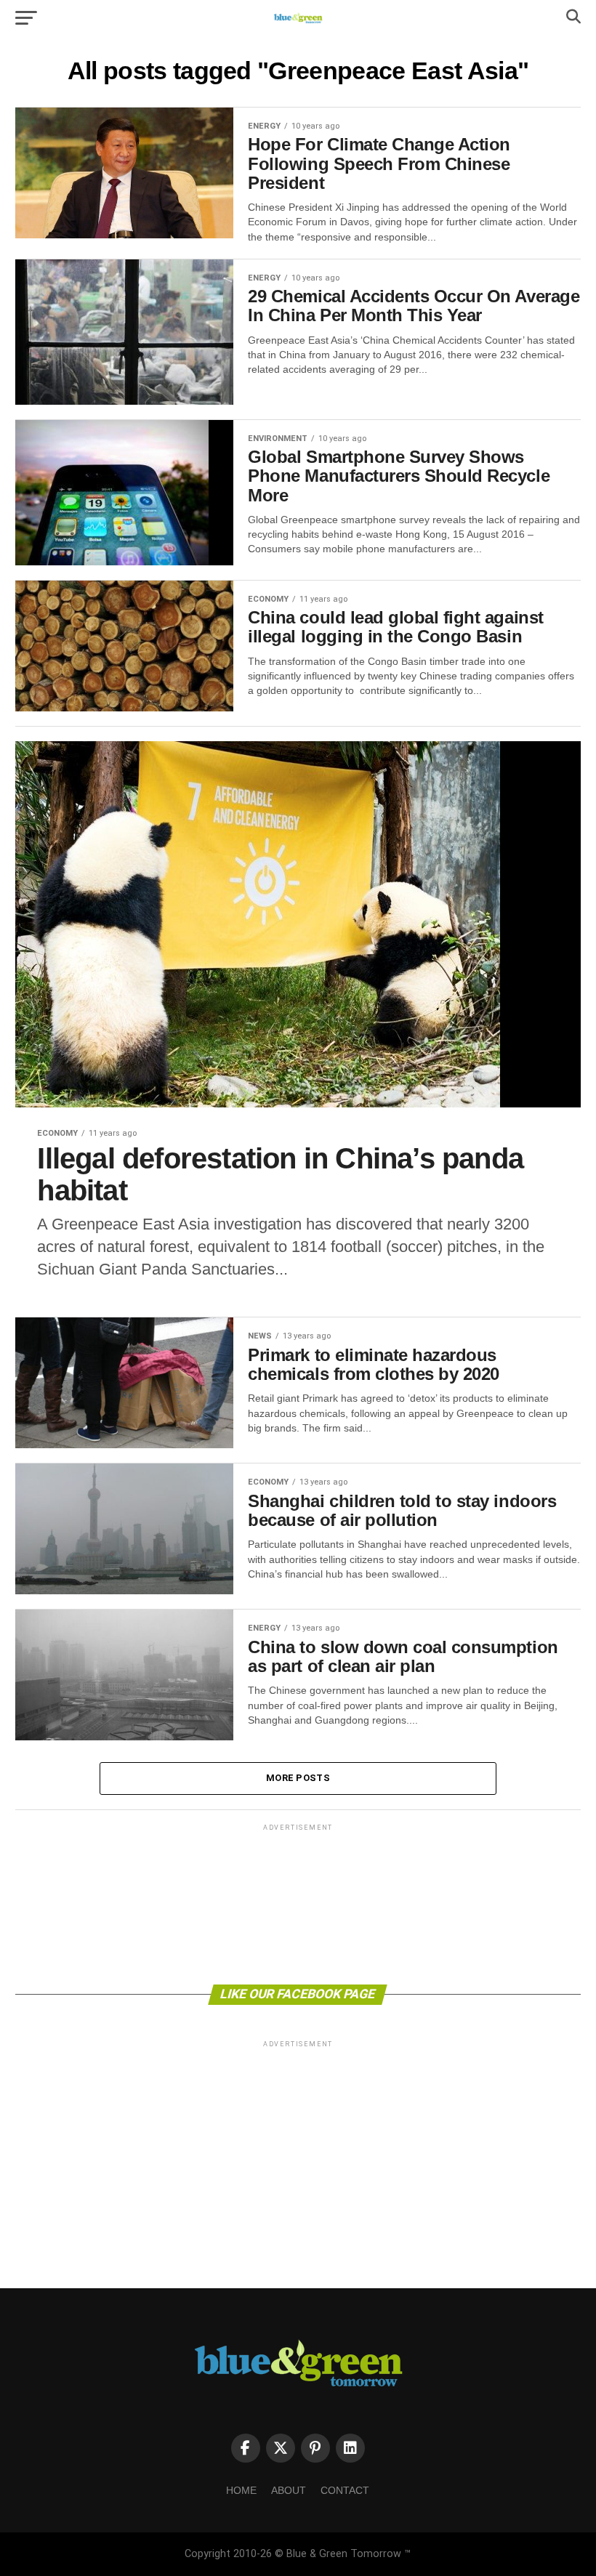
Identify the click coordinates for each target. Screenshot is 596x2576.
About (289, 2490)
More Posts (298, 1778)
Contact (345, 2490)
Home (241, 2490)
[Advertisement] (298, 1903)
